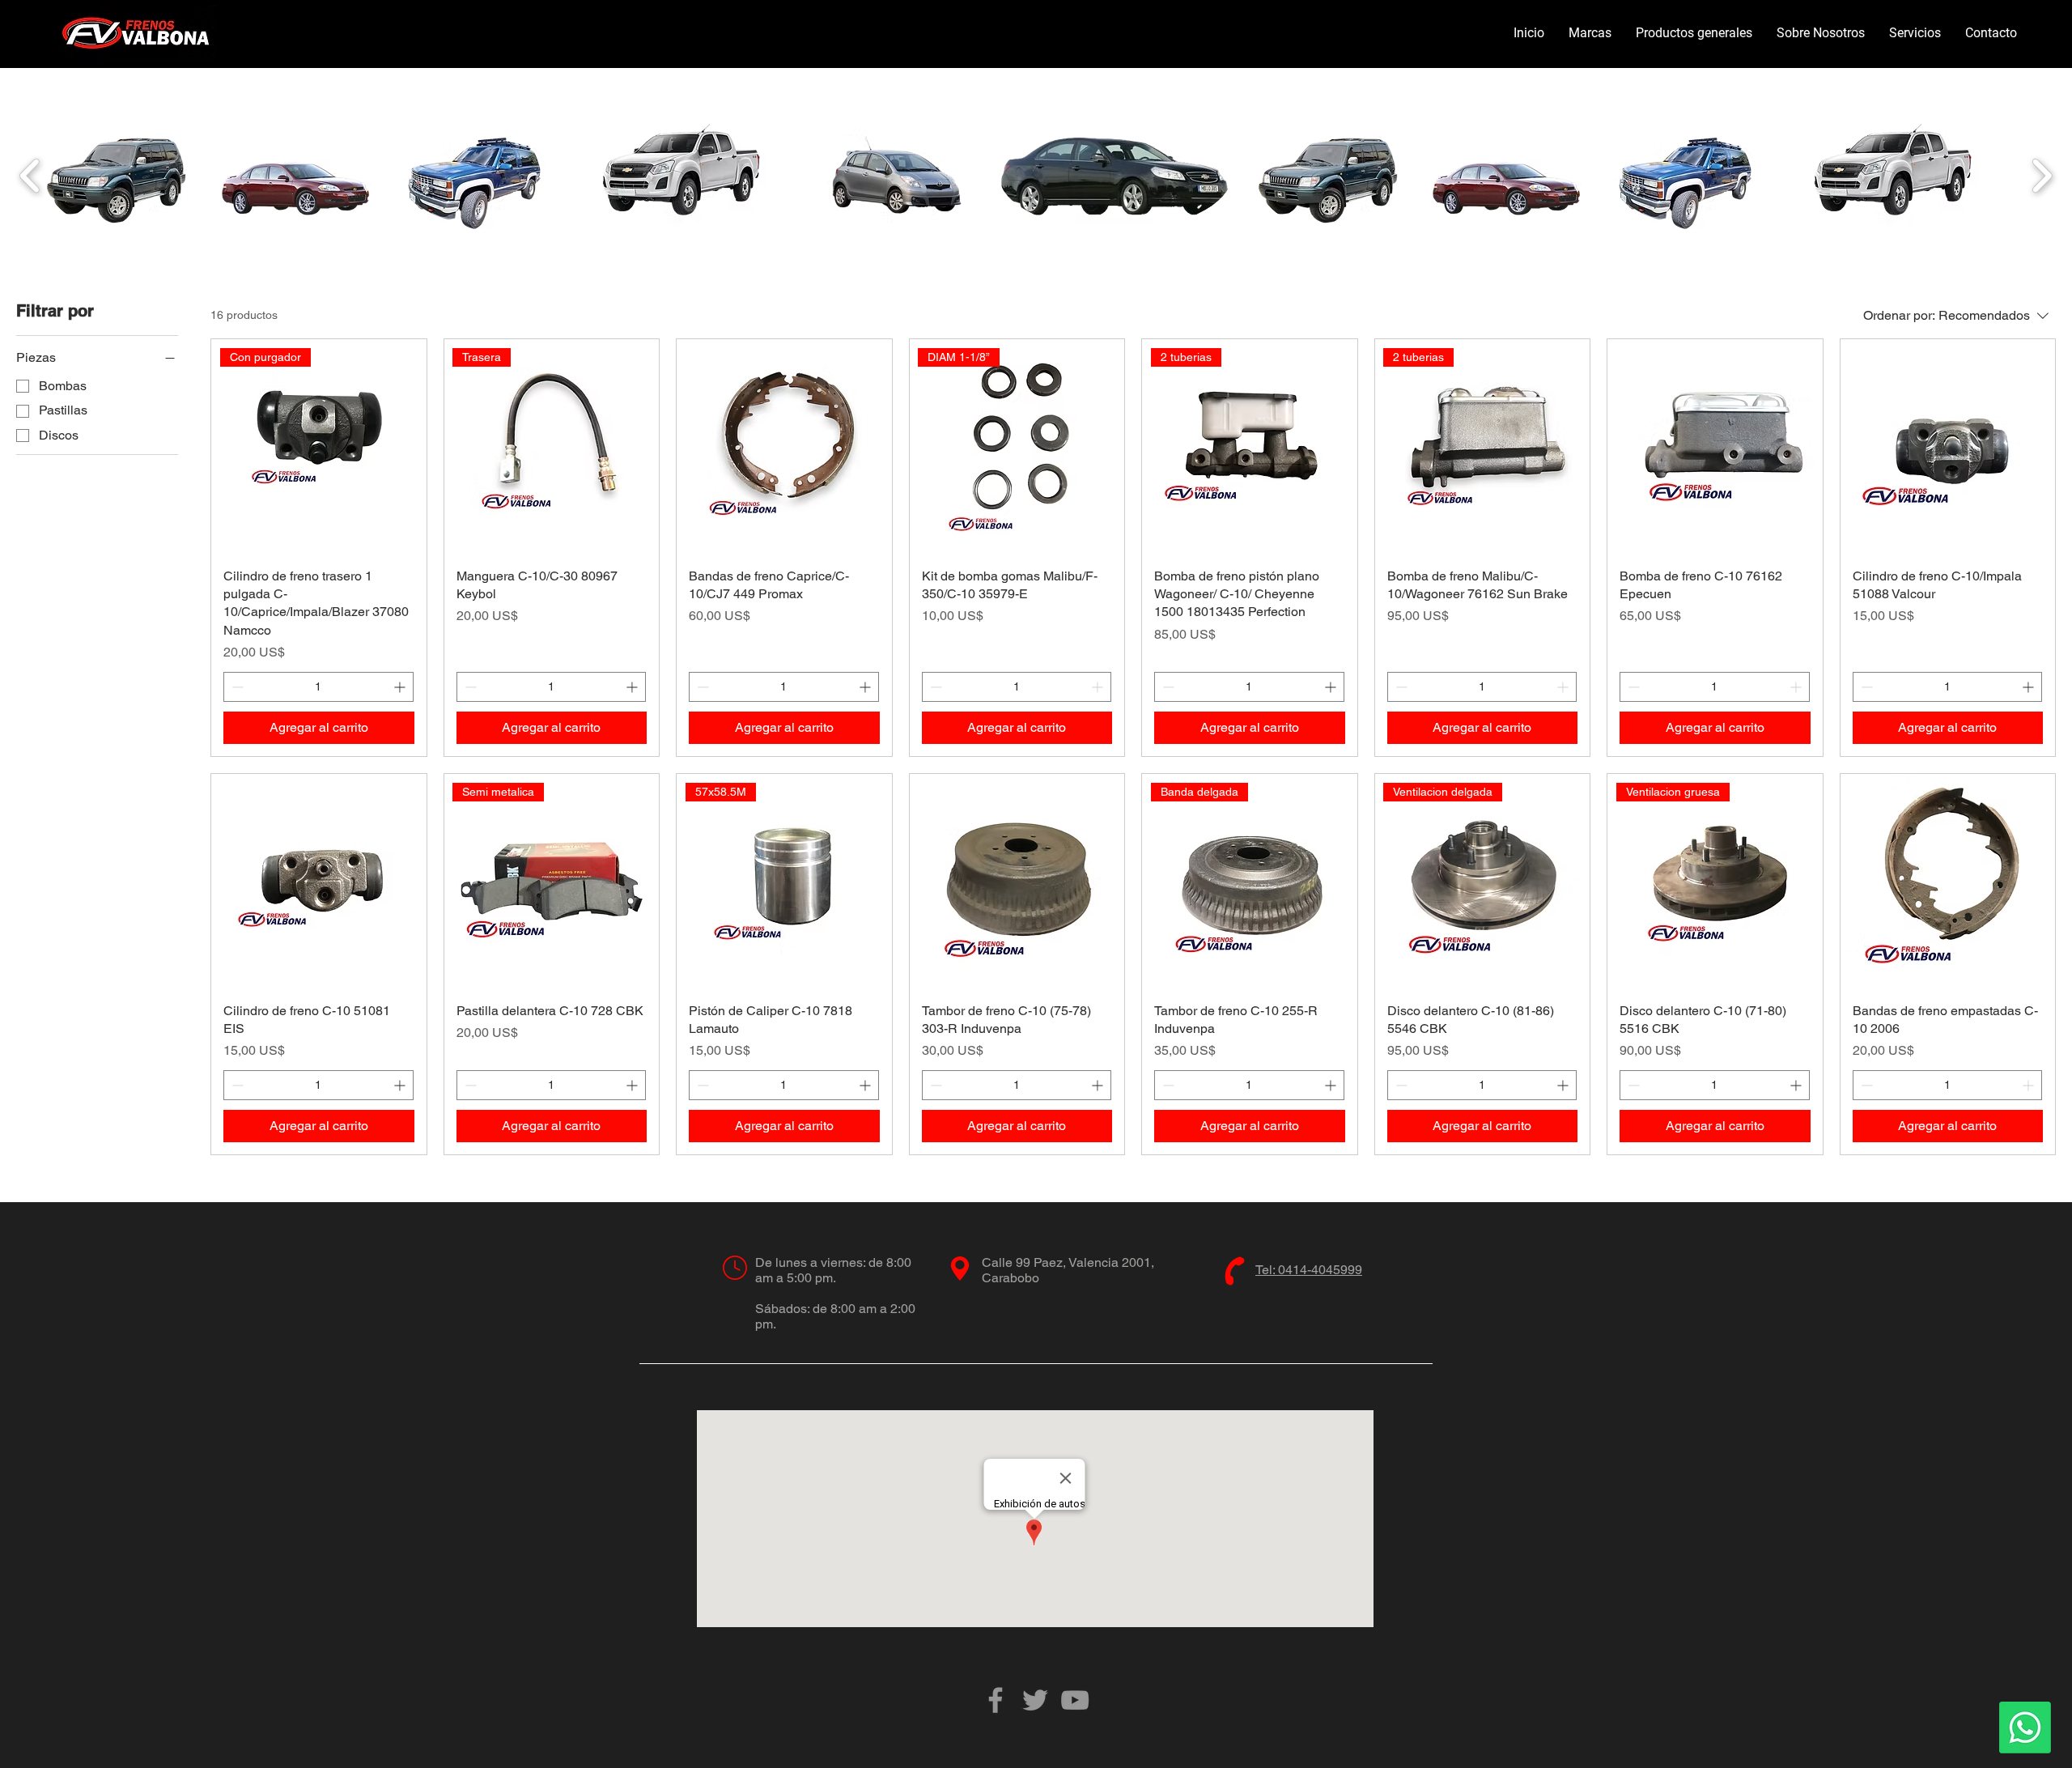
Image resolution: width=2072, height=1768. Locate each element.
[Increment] (401, 687)
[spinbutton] (318, 687)
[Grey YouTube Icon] (1075, 1700)
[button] (1590, 33)
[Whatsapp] (2025, 1728)
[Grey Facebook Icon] (996, 1700)
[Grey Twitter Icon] (1035, 1700)
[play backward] (30, 175)
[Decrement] (236, 687)
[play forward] (2042, 175)
